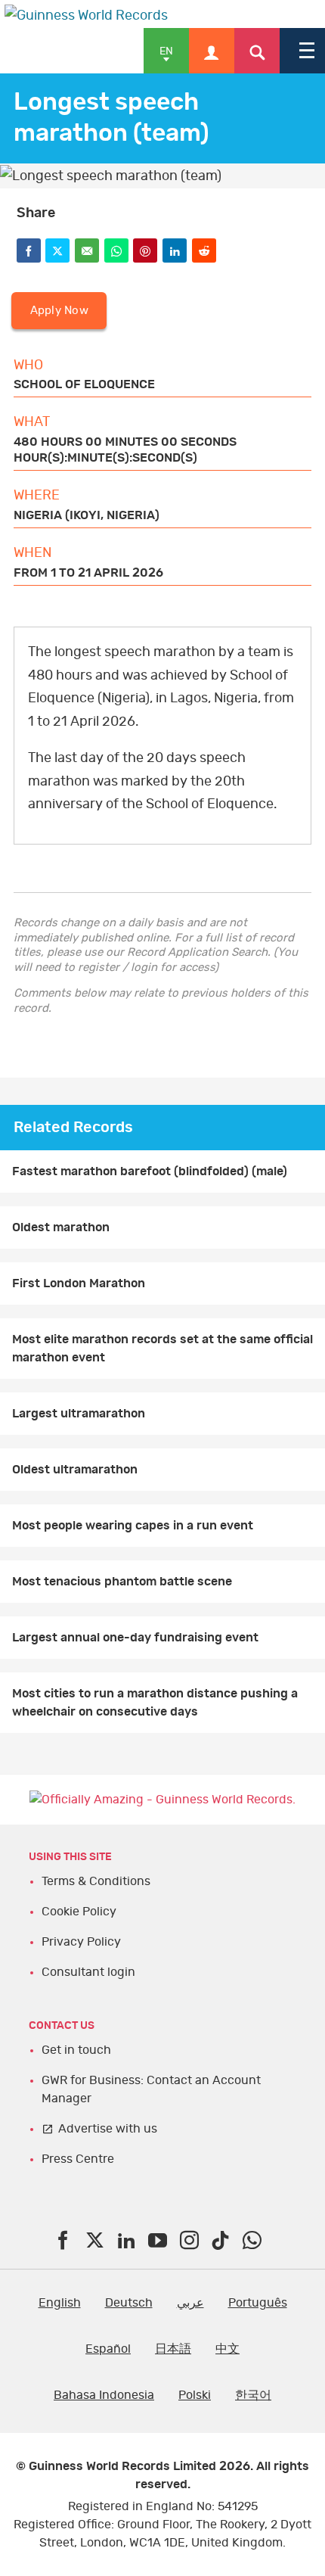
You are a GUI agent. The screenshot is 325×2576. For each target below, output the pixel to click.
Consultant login (88, 1972)
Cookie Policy (79, 1912)
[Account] (212, 51)
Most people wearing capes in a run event (133, 1526)
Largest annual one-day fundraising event (135, 1638)
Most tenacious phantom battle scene (122, 1582)
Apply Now (59, 311)
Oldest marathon (61, 1227)
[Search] (257, 51)
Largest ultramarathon (79, 1414)
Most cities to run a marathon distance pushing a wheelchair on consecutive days (155, 1703)
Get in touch (76, 2050)
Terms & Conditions (96, 1881)
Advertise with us (108, 2129)
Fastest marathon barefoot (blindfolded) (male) (150, 1171)
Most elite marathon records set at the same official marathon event (162, 1349)
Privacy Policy (81, 1942)
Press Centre (78, 2159)
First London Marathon (79, 1283)
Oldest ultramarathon (75, 1470)
